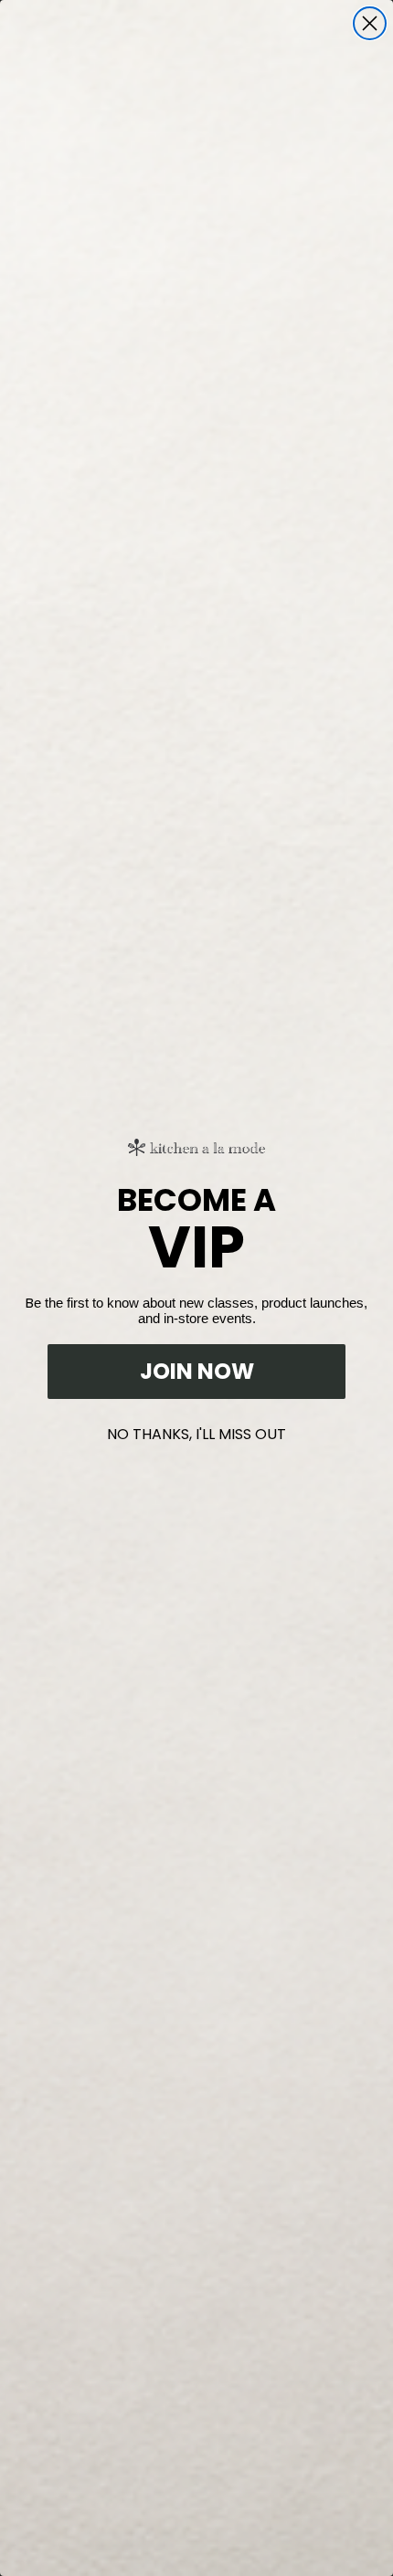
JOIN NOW (197, 1371)
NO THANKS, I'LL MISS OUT (196, 1430)
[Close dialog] (370, 23)
